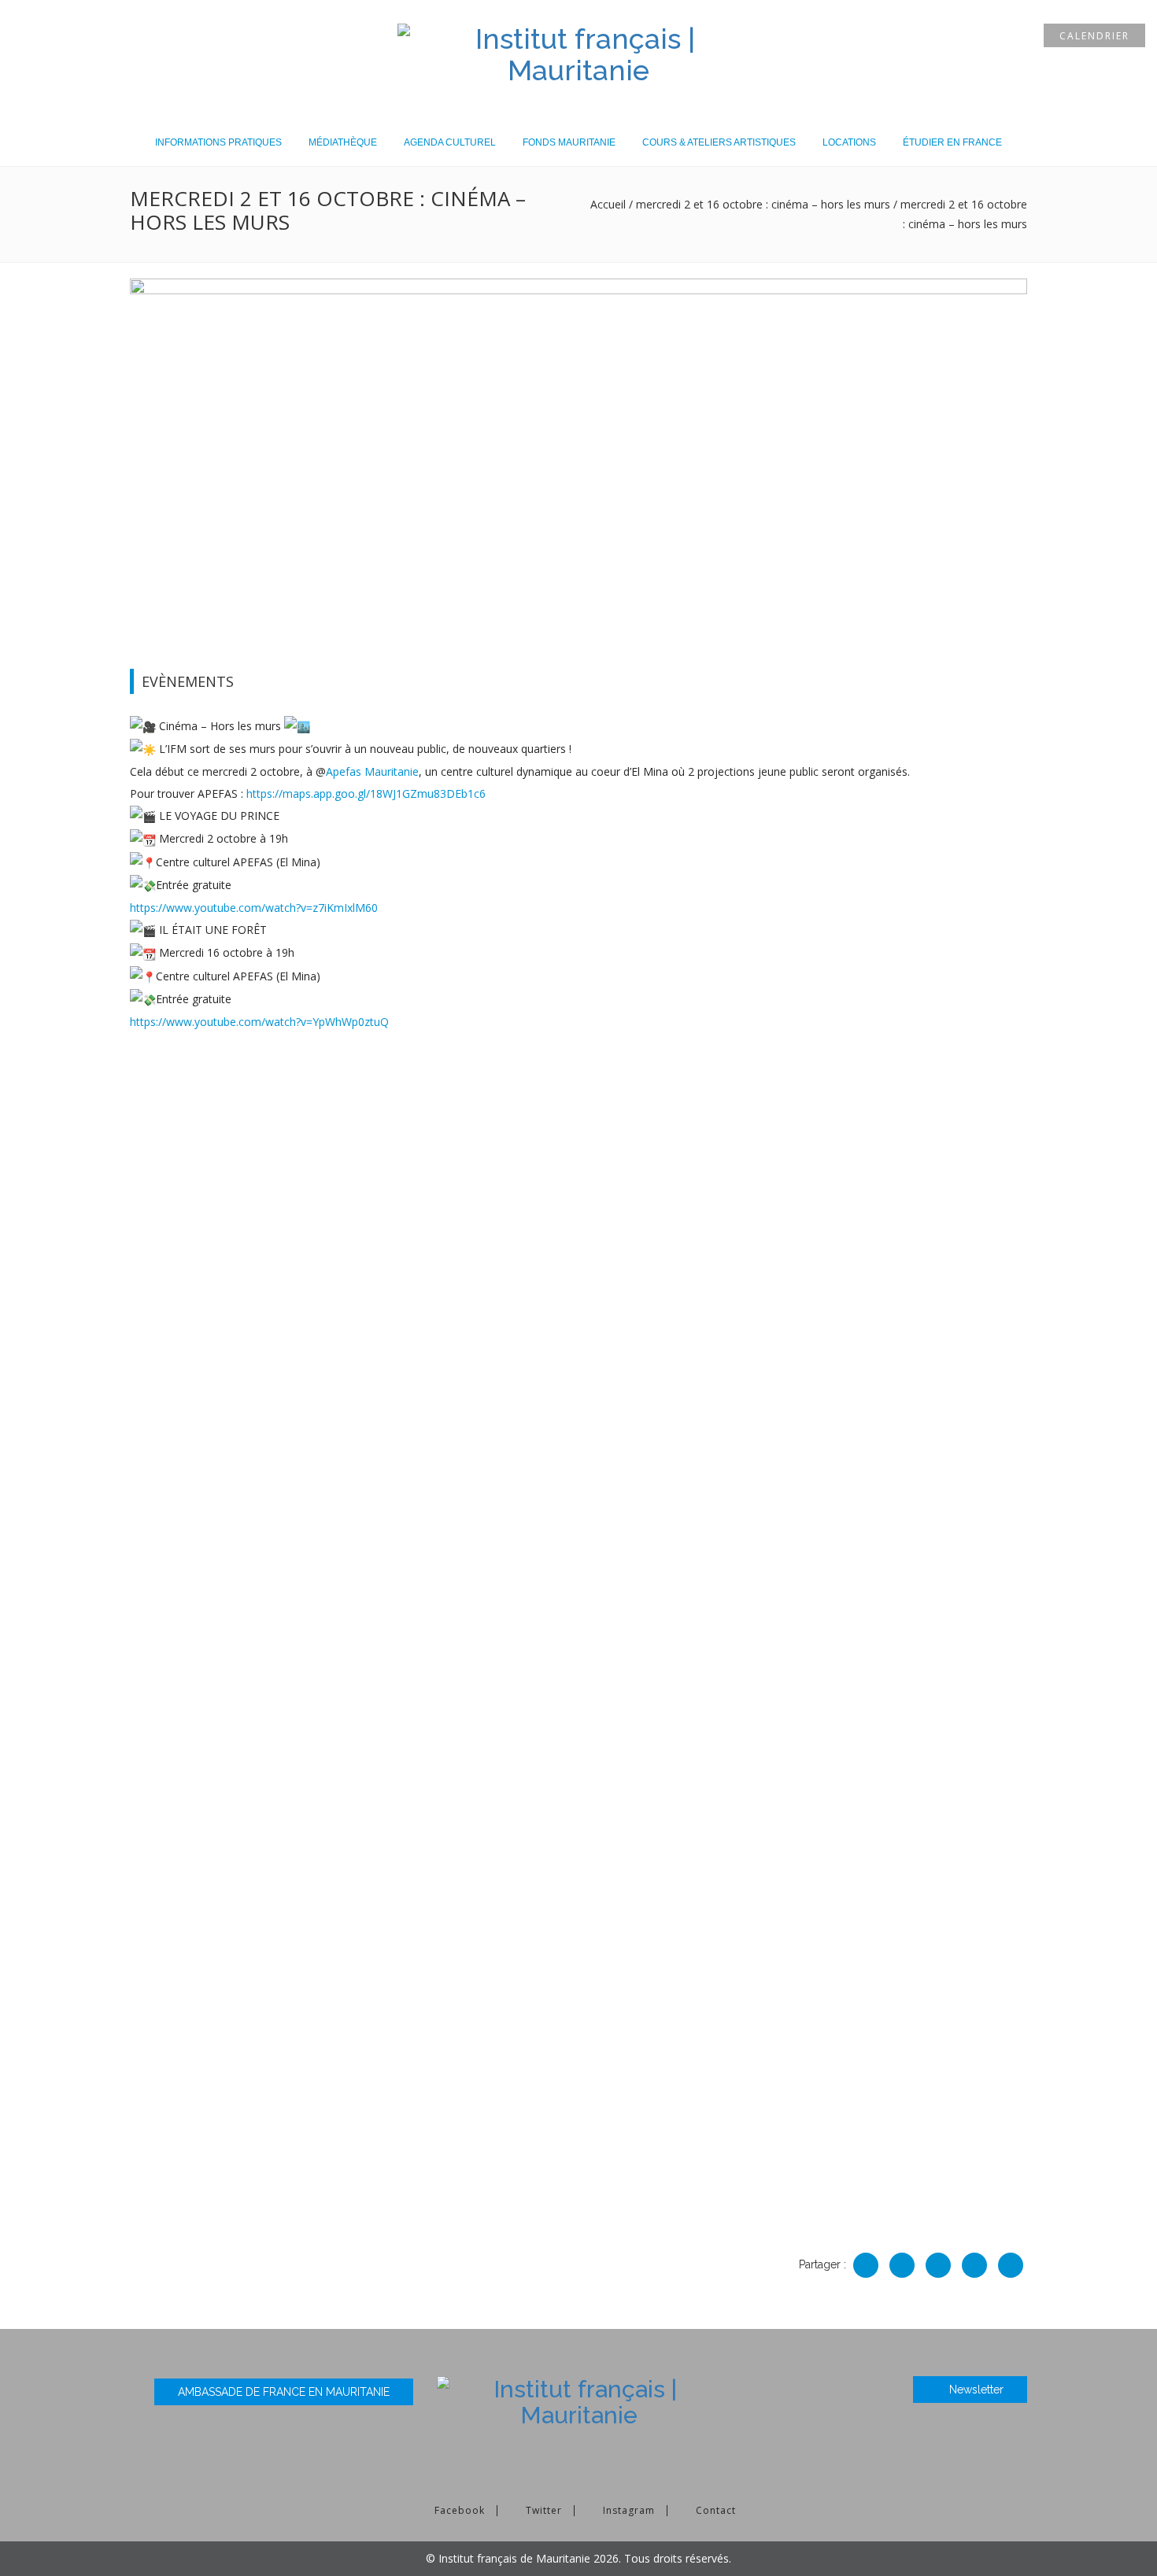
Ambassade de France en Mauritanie (284, 2392)
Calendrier (1094, 36)
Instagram (629, 2510)
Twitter (544, 2510)
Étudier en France (952, 142)
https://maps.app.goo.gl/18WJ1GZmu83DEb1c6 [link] (366, 793)
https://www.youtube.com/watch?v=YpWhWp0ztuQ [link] (259, 1022)
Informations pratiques (218, 142)
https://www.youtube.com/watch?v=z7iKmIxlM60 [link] (254, 908)
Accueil (608, 204)
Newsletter (976, 2390)
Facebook (460, 2510)
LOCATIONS (849, 142)
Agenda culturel (450, 142)
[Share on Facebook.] (866, 2265)
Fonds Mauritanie (569, 142)
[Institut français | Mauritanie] (578, 52)
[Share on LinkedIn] (938, 2265)
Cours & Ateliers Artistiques (719, 142)
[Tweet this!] (974, 2265)
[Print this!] (1011, 2265)
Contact (716, 2510)
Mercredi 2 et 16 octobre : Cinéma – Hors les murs (763, 204)
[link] (372, 771)
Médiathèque (343, 142)
